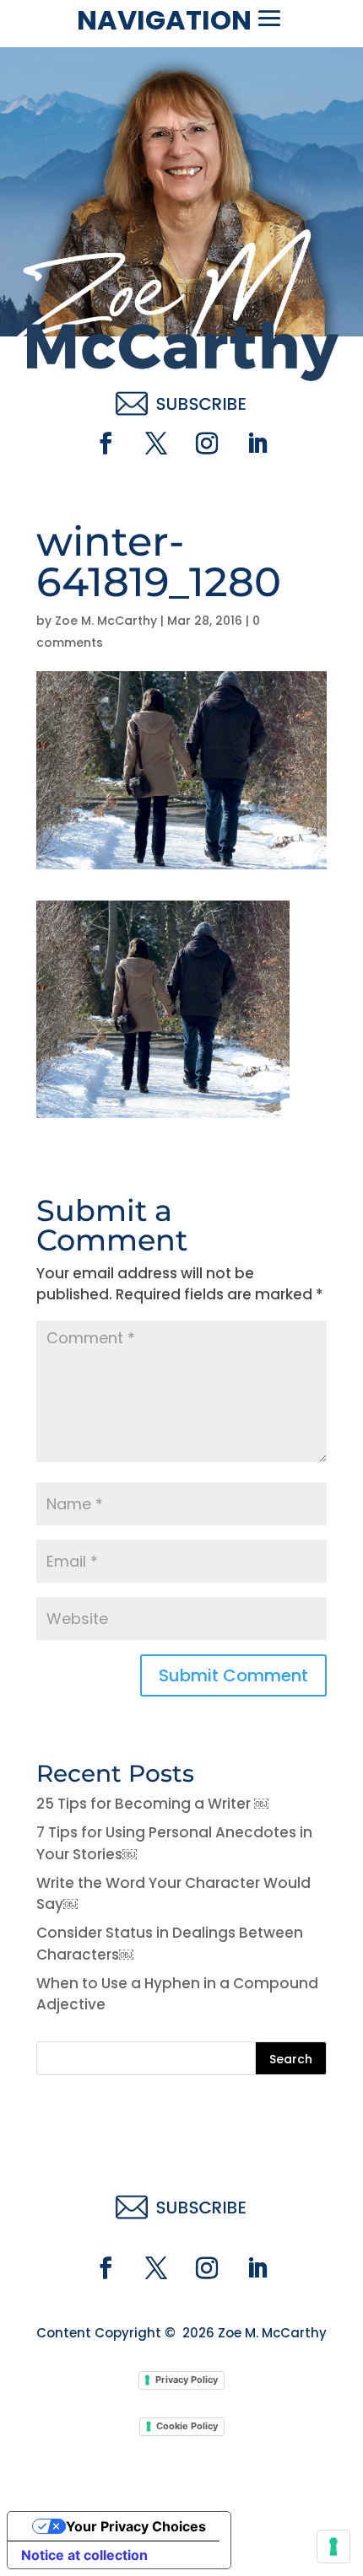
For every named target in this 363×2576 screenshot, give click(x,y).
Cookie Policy (187, 2426)
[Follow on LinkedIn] (257, 444)
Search (291, 2059)
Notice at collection (84, 2555)
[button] (269, 19)
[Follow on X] (156, 444)
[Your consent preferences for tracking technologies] (333, 2546)
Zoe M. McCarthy (106, 621)
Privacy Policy (187, 2380)
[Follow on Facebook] (106, 444)
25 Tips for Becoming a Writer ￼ (152, 1804)
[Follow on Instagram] (207, 444)
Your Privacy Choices (136, 2526)
